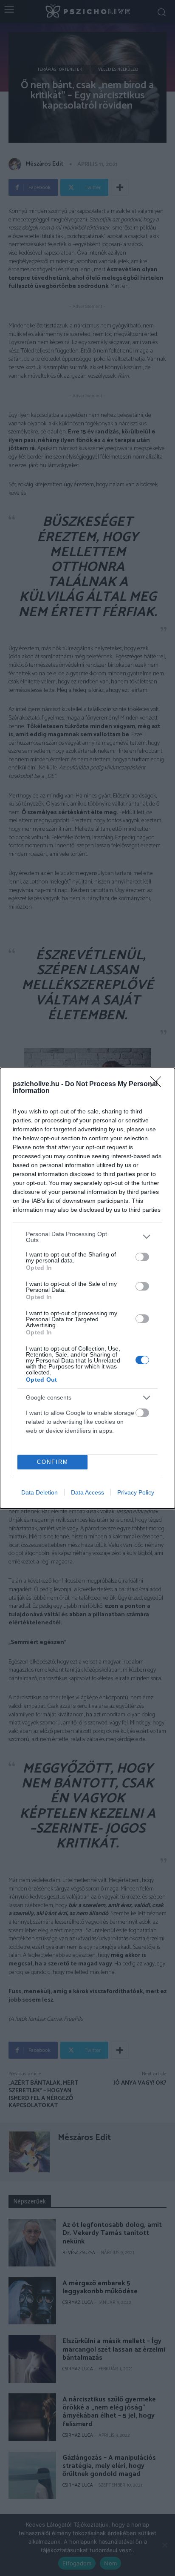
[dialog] (87, 1288)
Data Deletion (40, 1492)
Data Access (87, 1492)
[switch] (142, 1257)
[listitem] (87, 1237)
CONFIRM (53, 1462)
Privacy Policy (136, 1492)
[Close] (158, 1084)
